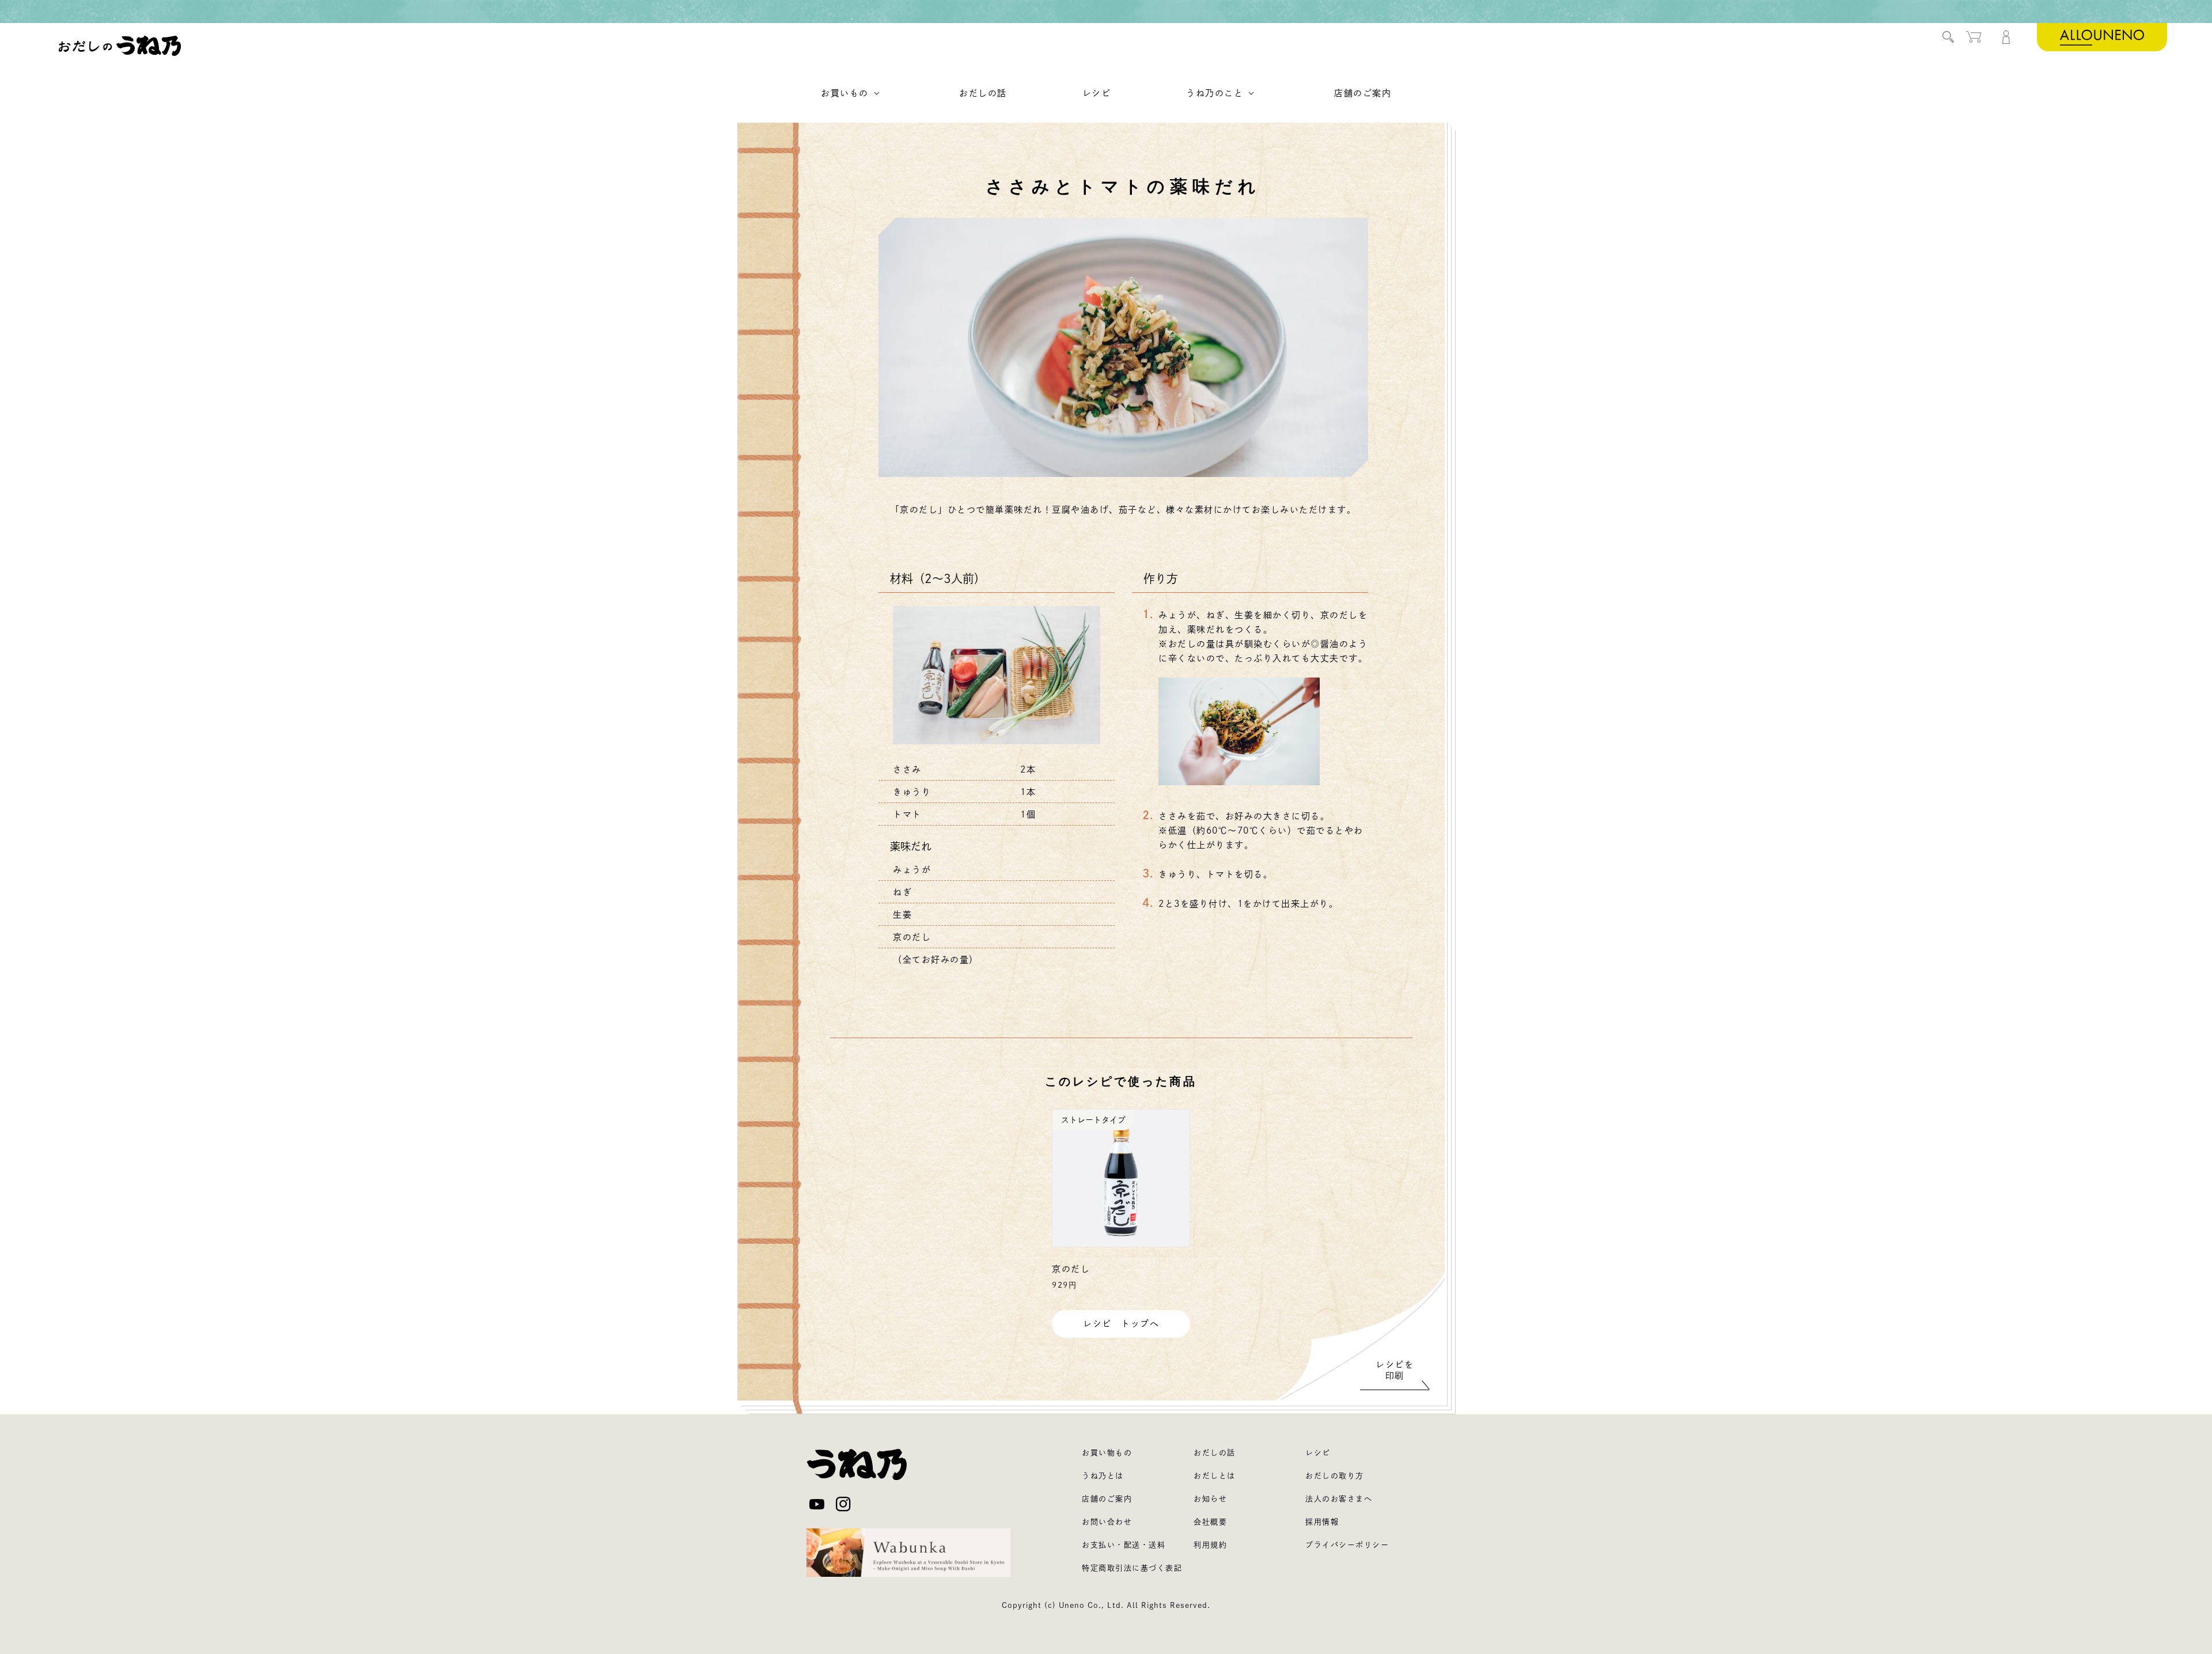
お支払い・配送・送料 (1124, 1545)
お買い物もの (1107, 1453)
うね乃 (120, 46)
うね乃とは (1103, 1476)
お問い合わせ (1107, 1522)
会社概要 (1210, 1522)
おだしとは (1215, 1476)
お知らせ (1210, 1499)
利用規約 (1210, 1545)
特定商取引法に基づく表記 (1132, 1568)
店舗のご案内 (1107, 1499)
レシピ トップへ (1121, 1324)
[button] (1948, 37)
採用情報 (1322, 1522)
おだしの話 (1215, 1453)
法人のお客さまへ (1339, 1499)
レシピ (1318, 1453)
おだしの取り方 (1335, 1476)
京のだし (1071, 1269)
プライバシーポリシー (1347, 1545)
